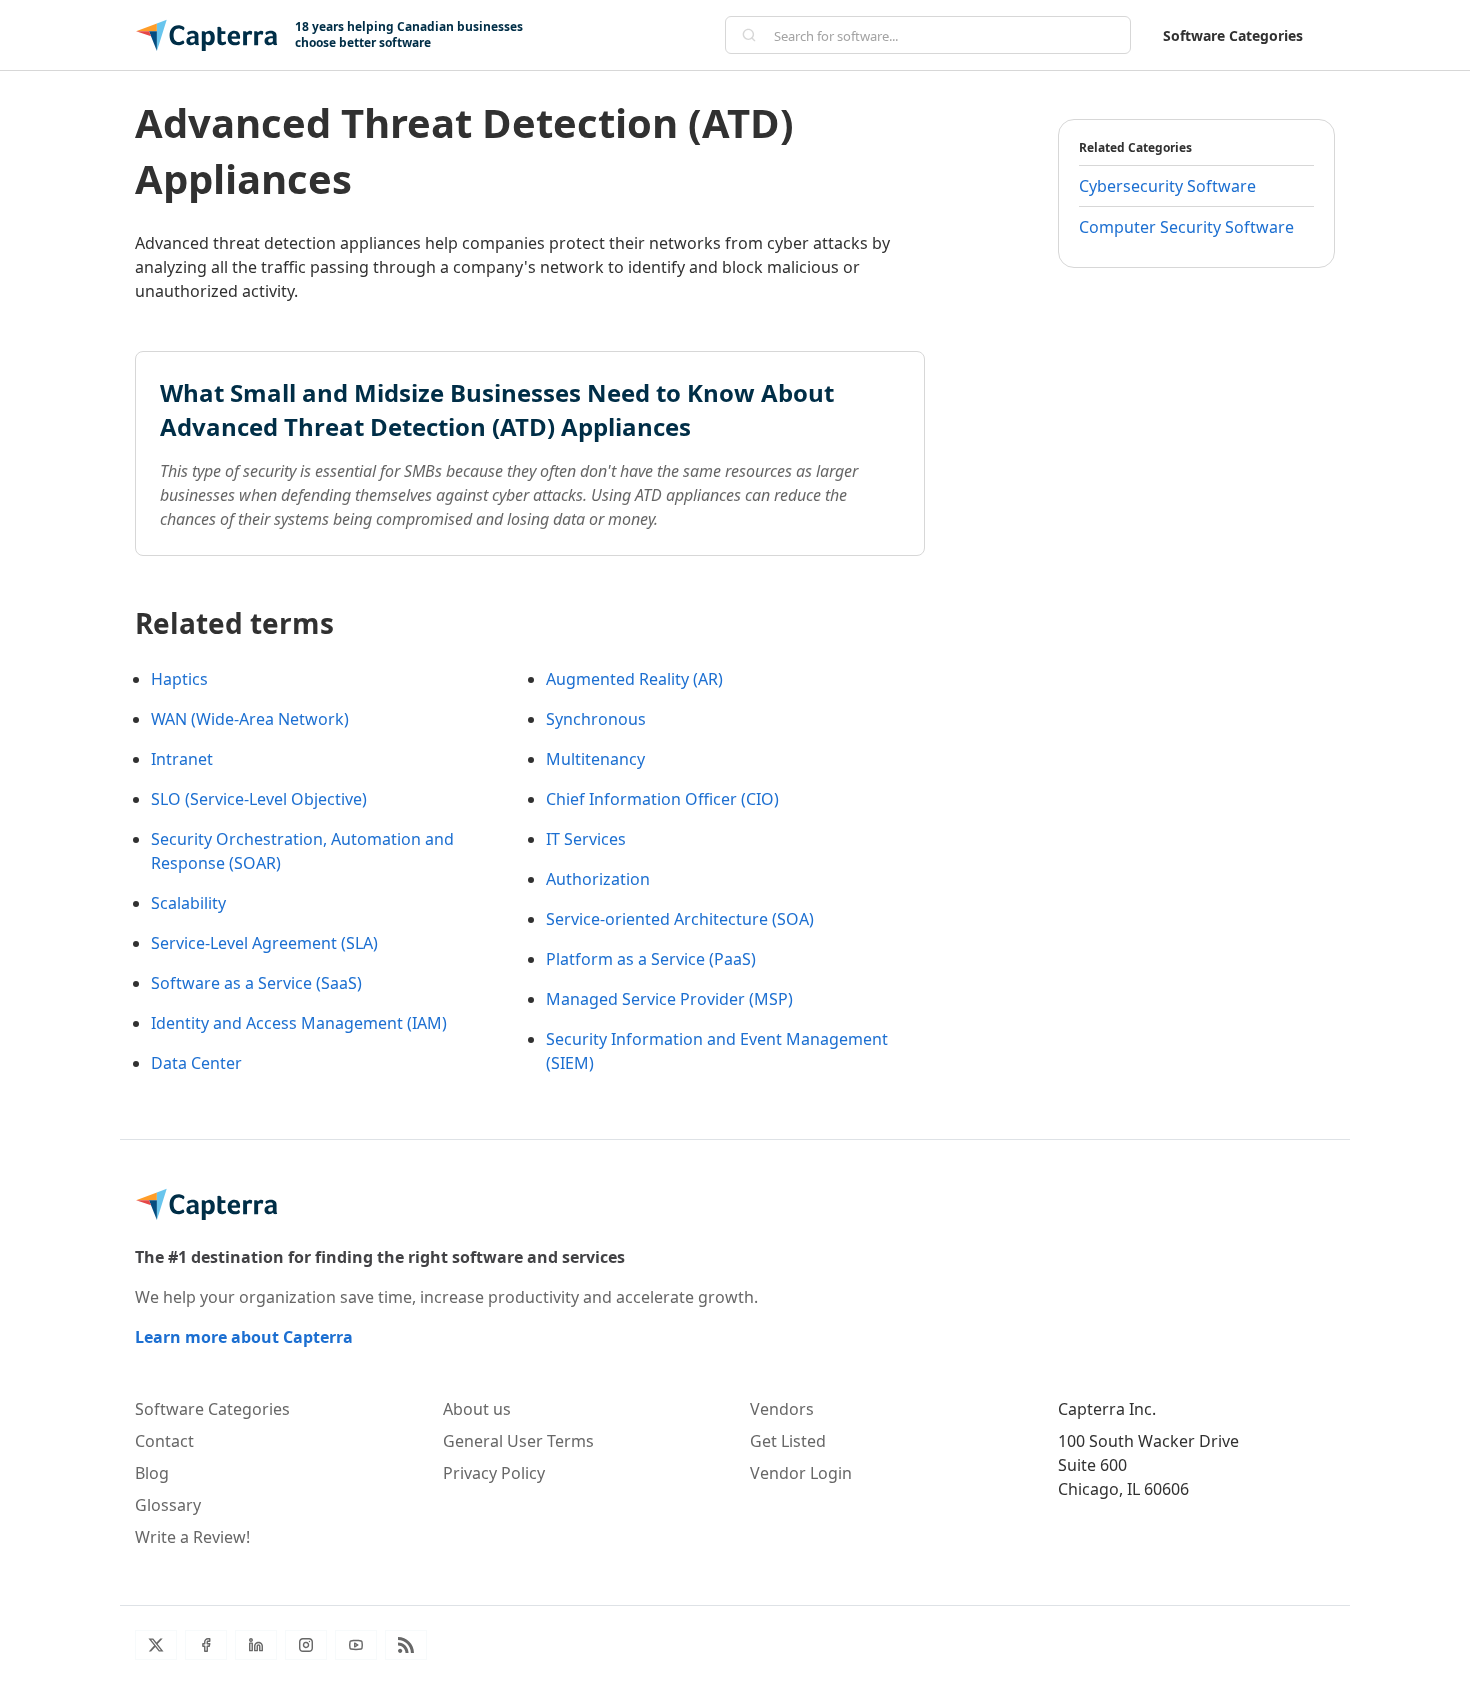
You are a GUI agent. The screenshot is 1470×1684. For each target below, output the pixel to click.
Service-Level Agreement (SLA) (264, 943)
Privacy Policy (494, 1473)
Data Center (196, 1063)
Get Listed (788, 1441)
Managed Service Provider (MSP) (669, 999)
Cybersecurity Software (1167, 186)
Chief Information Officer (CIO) (662, 799)
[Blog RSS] (406, 1645)
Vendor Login (801, 1473)
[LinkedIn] (256, 1645)
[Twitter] (156, 1645)
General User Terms (518, 1441)
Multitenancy (595, 759)
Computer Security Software (1186, 227)
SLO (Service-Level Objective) (259, 799)
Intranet (182, 759)
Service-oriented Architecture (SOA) (680, 919)
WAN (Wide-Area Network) (250, 719)
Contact (164, 1441)
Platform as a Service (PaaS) (651, 959)
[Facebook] (206, 1645)
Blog (152, 1473)
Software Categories (1233, 35)
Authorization (598, 879)
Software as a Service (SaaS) (256, 983)
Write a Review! (192, 1537)
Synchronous (596, 719)
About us (477, 1409)
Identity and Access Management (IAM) (299, 1023)
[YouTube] (356, 1645)
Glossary (168, 1505)
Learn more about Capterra (244, 1337)
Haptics (179, 679)
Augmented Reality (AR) (634, 679)
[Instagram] (306, 1645)
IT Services (586, 839)
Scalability (188, 903)
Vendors (782, 1409)
